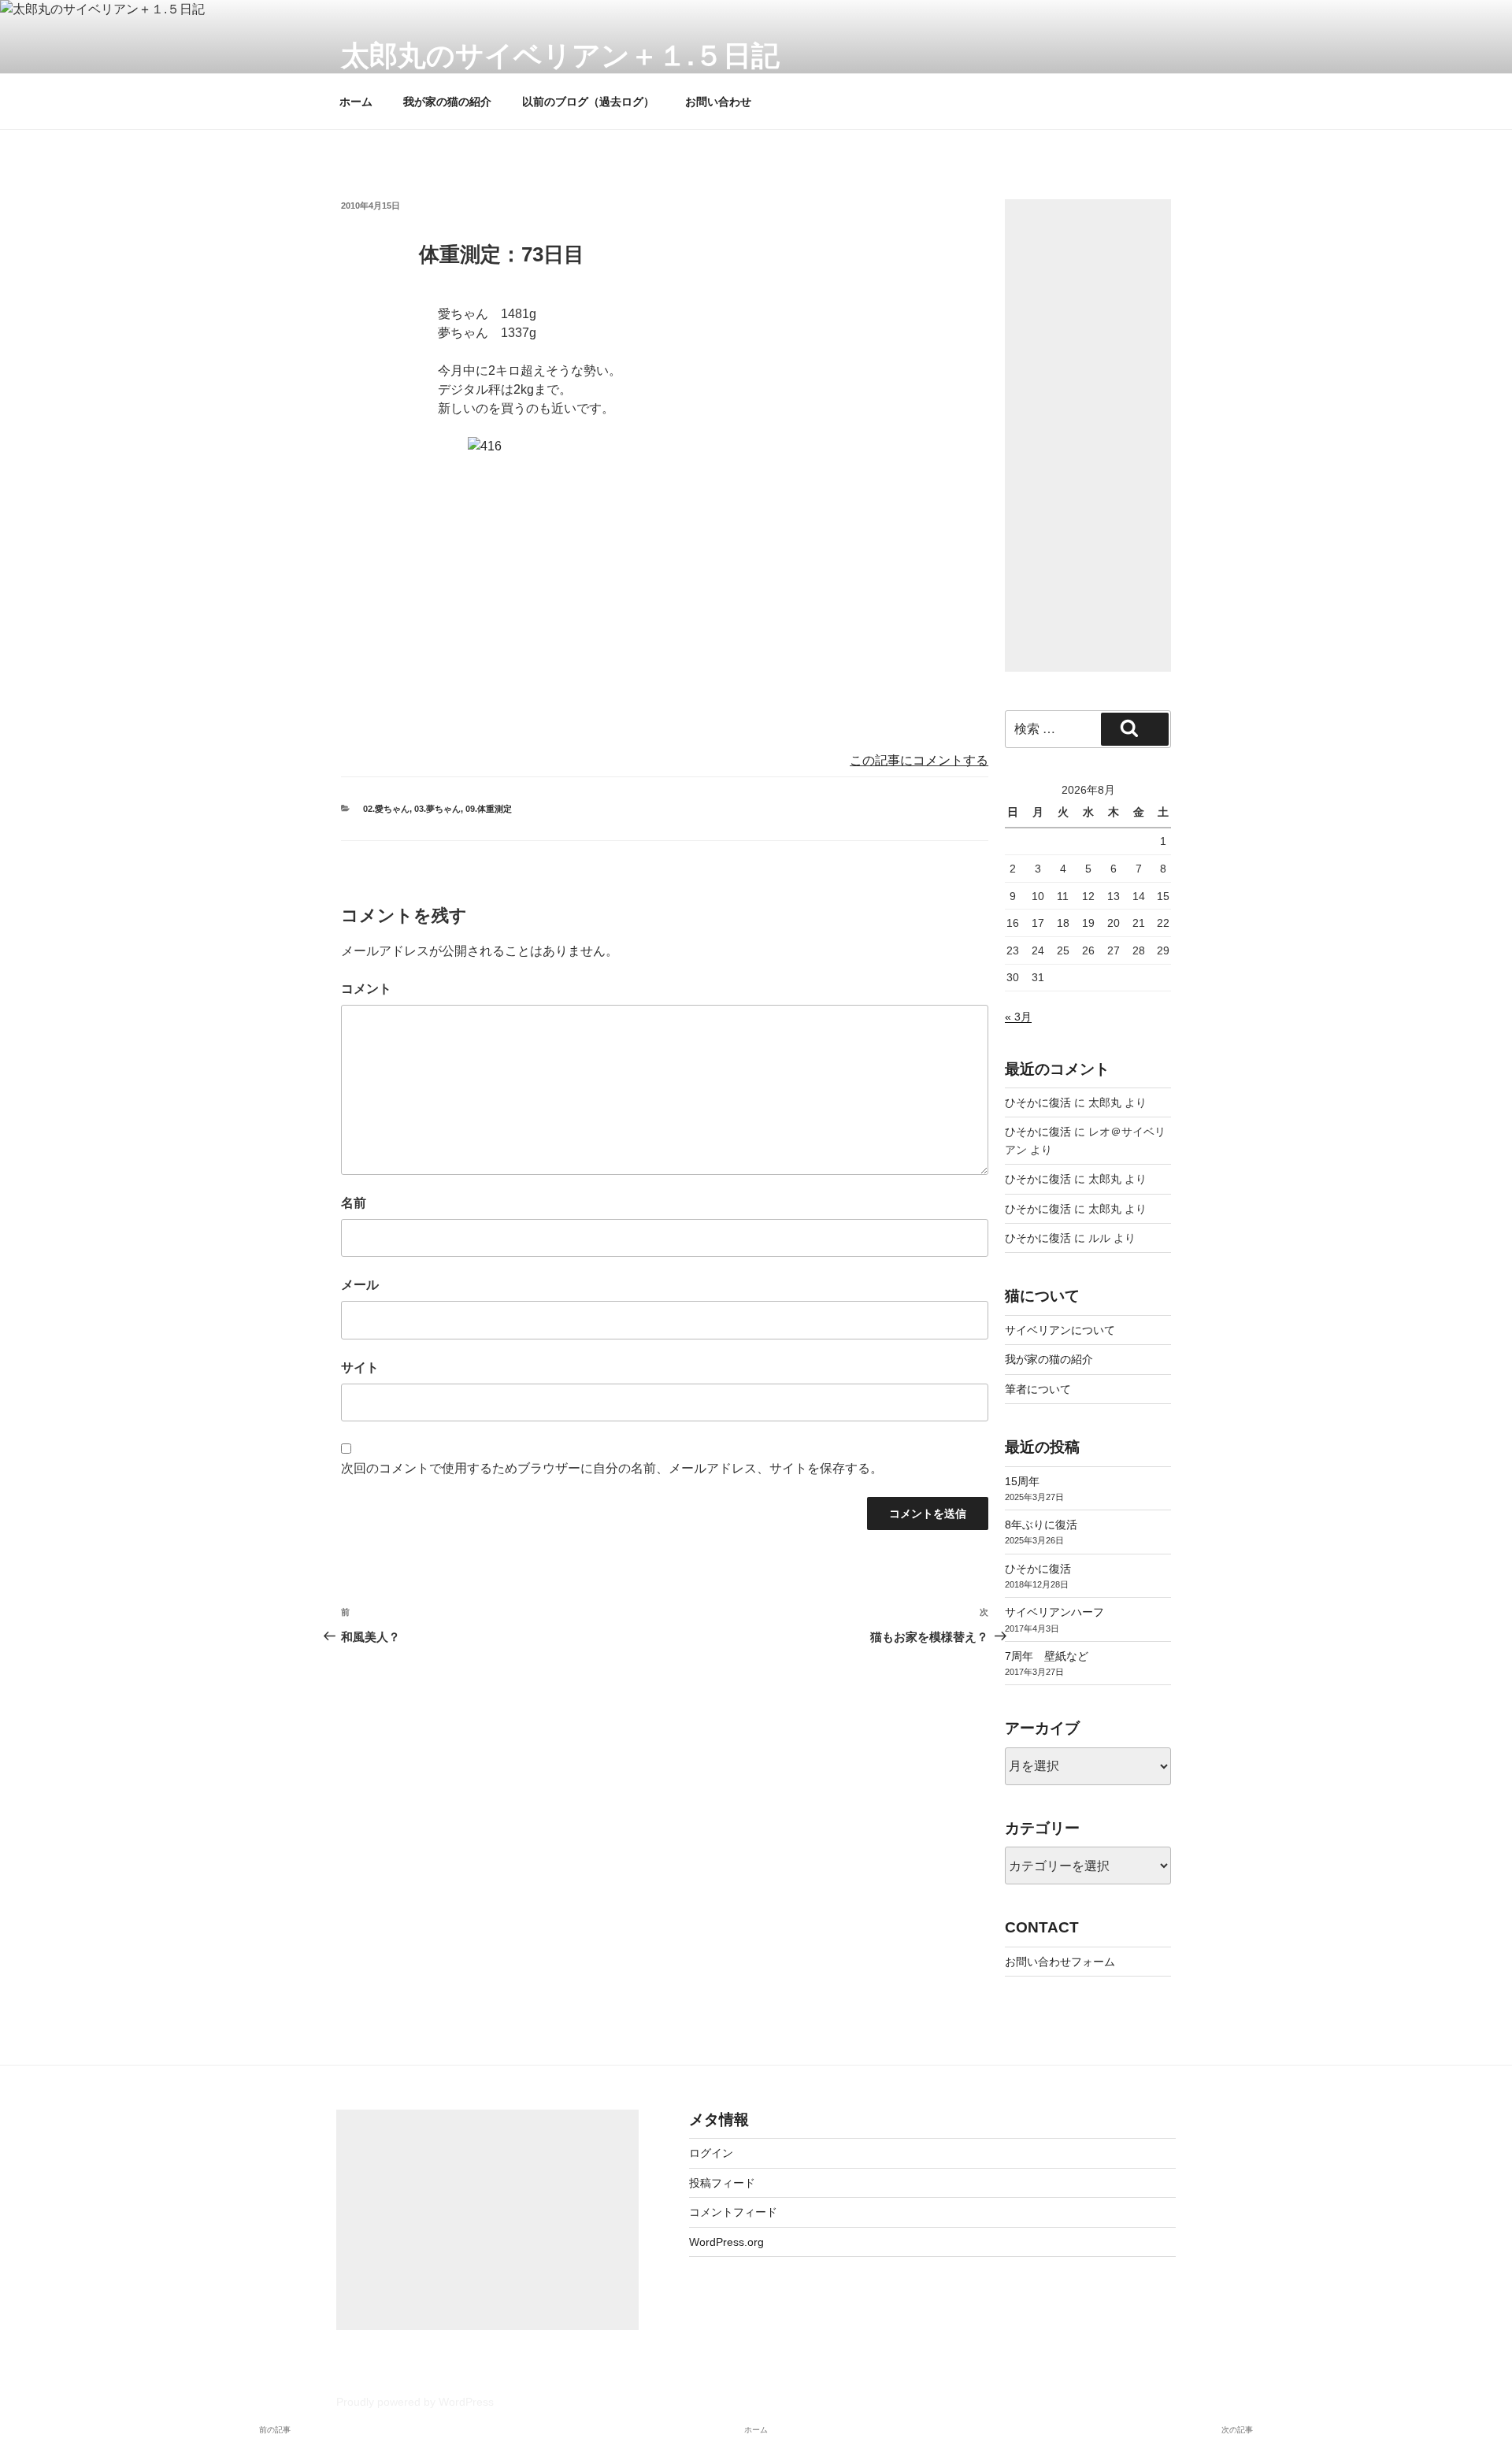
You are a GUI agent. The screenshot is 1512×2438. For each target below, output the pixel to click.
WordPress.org (726, 2242)
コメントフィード (733, 2212)
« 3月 (1018, 1017)
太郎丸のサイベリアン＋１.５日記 (560, 56)
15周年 (1022, 1481)
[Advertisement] (1088, 435)
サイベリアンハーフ (1054, 1612)
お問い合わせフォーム (1060, 1962)
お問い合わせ (718, 102)
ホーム (356, 102)
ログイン (711, 2153)
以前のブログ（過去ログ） (588, 102)
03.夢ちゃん (437, 809)
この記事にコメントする (919, 760)
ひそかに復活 (1038, 1102)
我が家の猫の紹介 (447, 102)
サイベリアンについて (1060, 1330)
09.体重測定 (489, 809)
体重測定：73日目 (502, 254)
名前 (354, 1203)
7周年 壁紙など (1047, 1656)
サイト (360, 1367)
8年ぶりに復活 (1041, 1525)
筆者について (1038, 1389)
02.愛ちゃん (386, 809)
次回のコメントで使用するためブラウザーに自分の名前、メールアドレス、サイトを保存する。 (612, 1468)
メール (360, 1285)
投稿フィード (722, 2183)
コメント (366, 989)
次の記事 (1237, 2430)
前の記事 (275, 2430)
